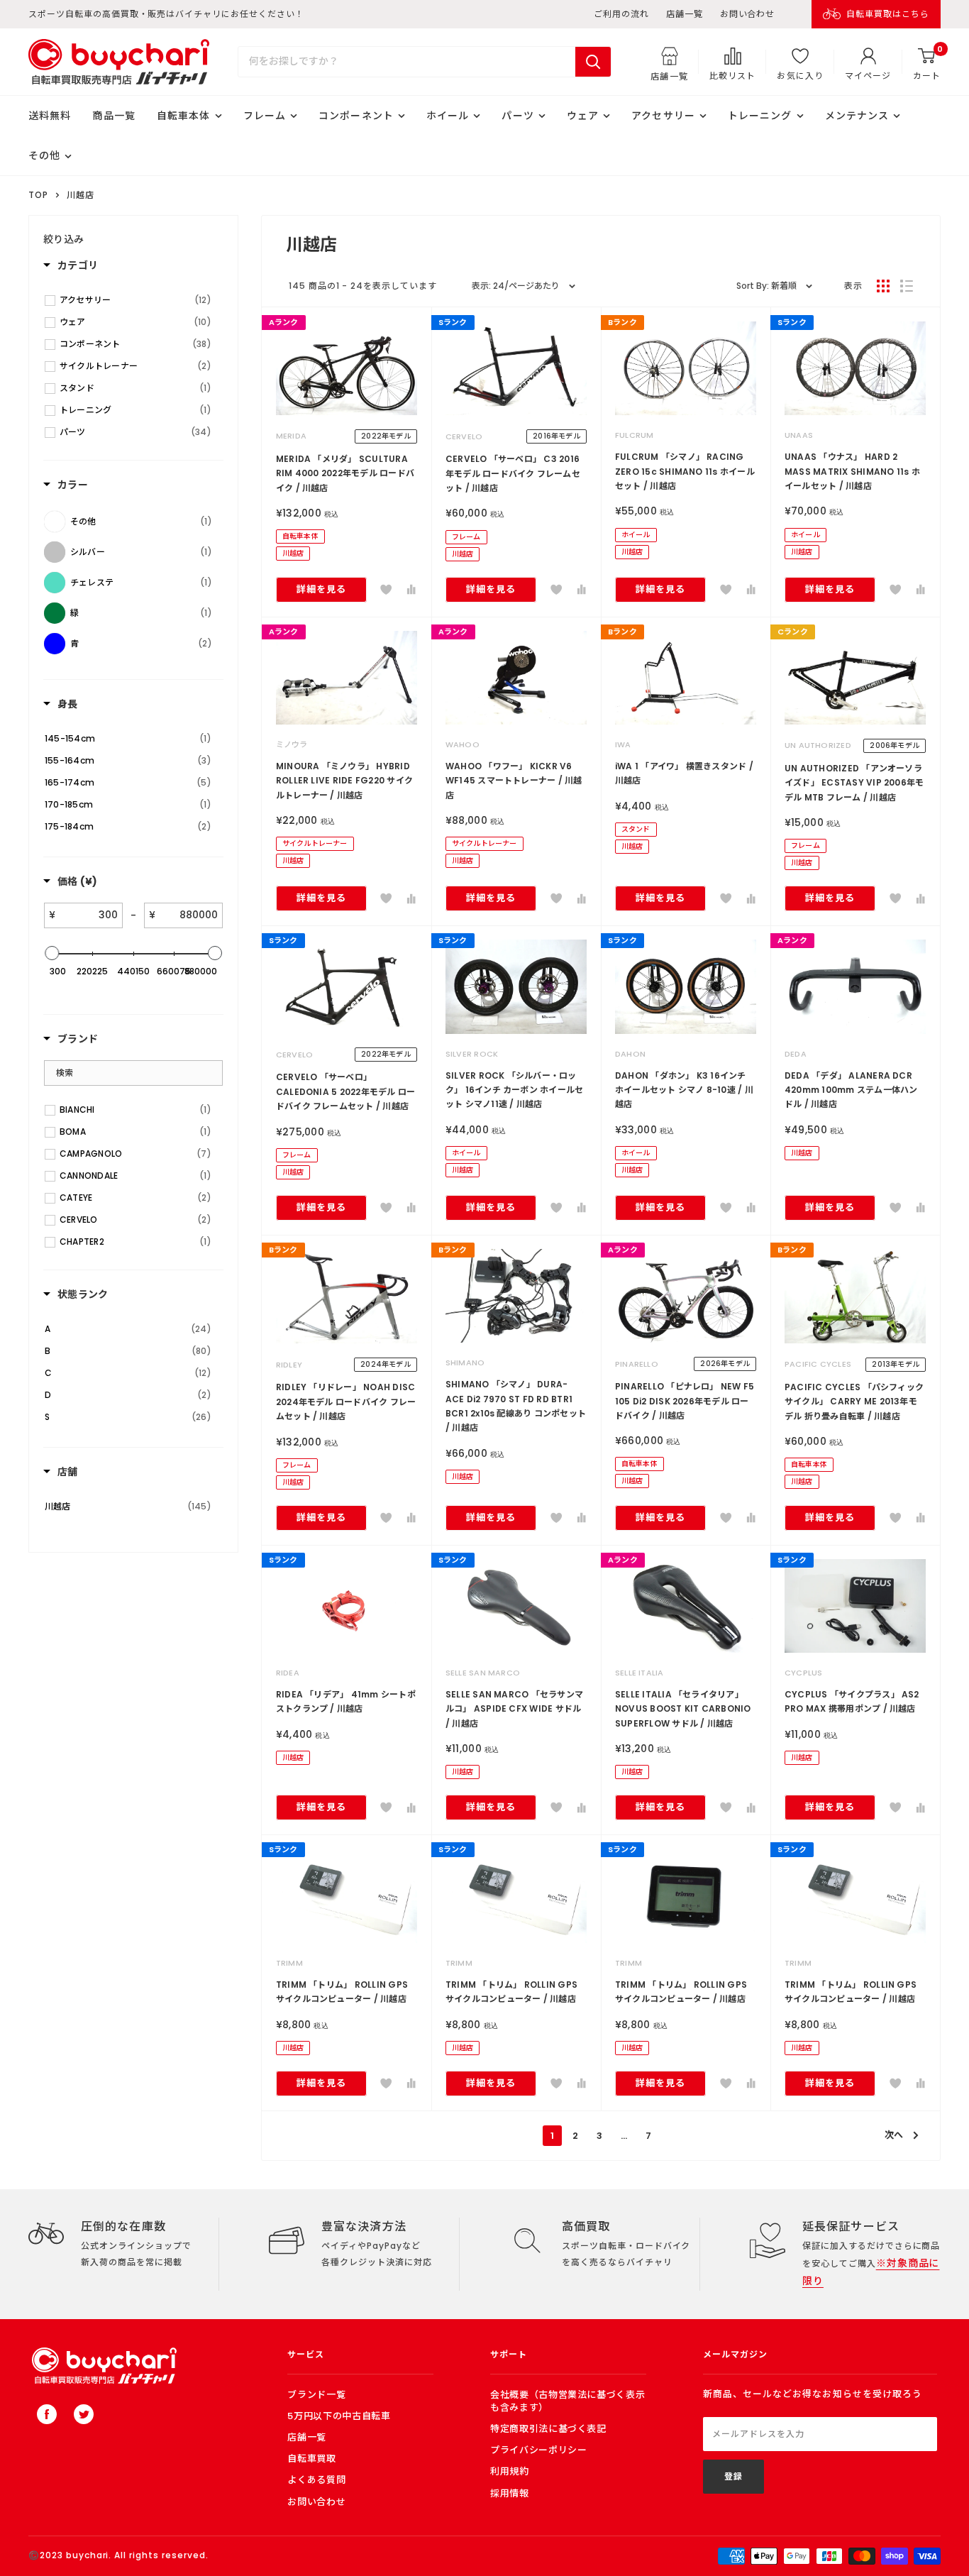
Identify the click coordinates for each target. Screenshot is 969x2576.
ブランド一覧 (316, 2395)
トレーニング (760, 116)
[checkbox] (135, 300)
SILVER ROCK (472, 1054)
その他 (44, 155)
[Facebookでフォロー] (47, 2414)
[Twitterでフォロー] (84, 2414)
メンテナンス (857, 116)
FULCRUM (635, 435)
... (624, 2136)
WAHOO (463, 744)
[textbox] (89, 915)
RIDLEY (289, 1365)
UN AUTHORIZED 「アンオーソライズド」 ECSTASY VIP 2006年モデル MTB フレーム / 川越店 (854, 783)
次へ (894, 2135)
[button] (386, 590)
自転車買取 (311, 2459)
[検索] (593, 62)
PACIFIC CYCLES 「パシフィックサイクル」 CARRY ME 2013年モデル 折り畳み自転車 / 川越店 (854, 1402)
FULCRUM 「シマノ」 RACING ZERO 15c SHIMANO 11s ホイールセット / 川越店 (685, 471)
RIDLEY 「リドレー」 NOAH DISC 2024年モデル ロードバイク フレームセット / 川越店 (346, 1402)
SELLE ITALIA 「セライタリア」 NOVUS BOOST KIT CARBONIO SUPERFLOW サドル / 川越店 (683, 1709)
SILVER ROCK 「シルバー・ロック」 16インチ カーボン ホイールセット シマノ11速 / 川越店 (515, 1090)
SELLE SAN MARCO (483, 1673)
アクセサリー (663, 116)
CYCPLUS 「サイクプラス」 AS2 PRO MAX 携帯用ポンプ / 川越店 (852, 1701)
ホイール (448, 116)
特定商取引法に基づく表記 (548, 2429)
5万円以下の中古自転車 (339, 2416)
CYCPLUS (804, 1673)
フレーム (265, 116)
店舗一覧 (685, 14)
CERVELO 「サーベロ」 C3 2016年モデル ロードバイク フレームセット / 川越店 (513, 473)
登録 (733, 2476)
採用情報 (510, 2493)
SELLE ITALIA (639, 1673)
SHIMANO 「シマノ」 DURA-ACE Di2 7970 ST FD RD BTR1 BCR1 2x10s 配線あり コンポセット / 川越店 (516, 1406)
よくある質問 (316, 2480)
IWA (623, 744)
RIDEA (288, 1673)
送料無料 (50, 116)
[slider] (52, 953)
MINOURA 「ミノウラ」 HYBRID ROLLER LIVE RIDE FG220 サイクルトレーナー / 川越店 (344, 781)
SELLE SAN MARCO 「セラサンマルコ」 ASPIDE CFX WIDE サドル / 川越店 (514, 1709)
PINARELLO (637, 1364)
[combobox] (407, 62)
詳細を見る (321, 589)
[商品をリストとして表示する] (907, 286)
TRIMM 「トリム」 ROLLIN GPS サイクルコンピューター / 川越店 (342, 1992)
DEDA (796, 1054)
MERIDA (291, 436)
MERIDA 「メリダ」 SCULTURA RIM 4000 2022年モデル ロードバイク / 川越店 (345, 473)
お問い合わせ (748, 14)
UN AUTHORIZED (818, 745)
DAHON (630, 1054)
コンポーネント (356, 116)
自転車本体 (184, 116)
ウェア (583, 116)
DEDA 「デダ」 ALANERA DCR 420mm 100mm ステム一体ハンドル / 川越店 (851, 1090)
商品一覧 (113, 116)
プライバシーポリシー (539, 2450)
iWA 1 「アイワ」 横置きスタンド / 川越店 (684, 773)
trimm (289, 1963)
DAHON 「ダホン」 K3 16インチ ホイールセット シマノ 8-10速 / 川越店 (684, 1090)
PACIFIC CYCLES (818, 1364)
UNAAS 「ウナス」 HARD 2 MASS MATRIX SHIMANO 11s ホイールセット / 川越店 (852, 471)
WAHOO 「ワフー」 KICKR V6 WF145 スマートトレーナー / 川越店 (514, 781)
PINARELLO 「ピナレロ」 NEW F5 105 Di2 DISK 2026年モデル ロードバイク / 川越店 (685, 1401)
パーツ (517, 116)
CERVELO (464, 436)
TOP (38, 195)
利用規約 (510, 2471)
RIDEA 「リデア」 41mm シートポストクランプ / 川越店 (346, 1701)
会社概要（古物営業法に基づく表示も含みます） (567, 2401)
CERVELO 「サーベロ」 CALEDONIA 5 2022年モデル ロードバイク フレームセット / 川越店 (346, 1091)
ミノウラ (292, 744)
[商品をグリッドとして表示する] (883, 286)
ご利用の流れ (621, 14)
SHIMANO (465, 1363)
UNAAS (799, 435)
